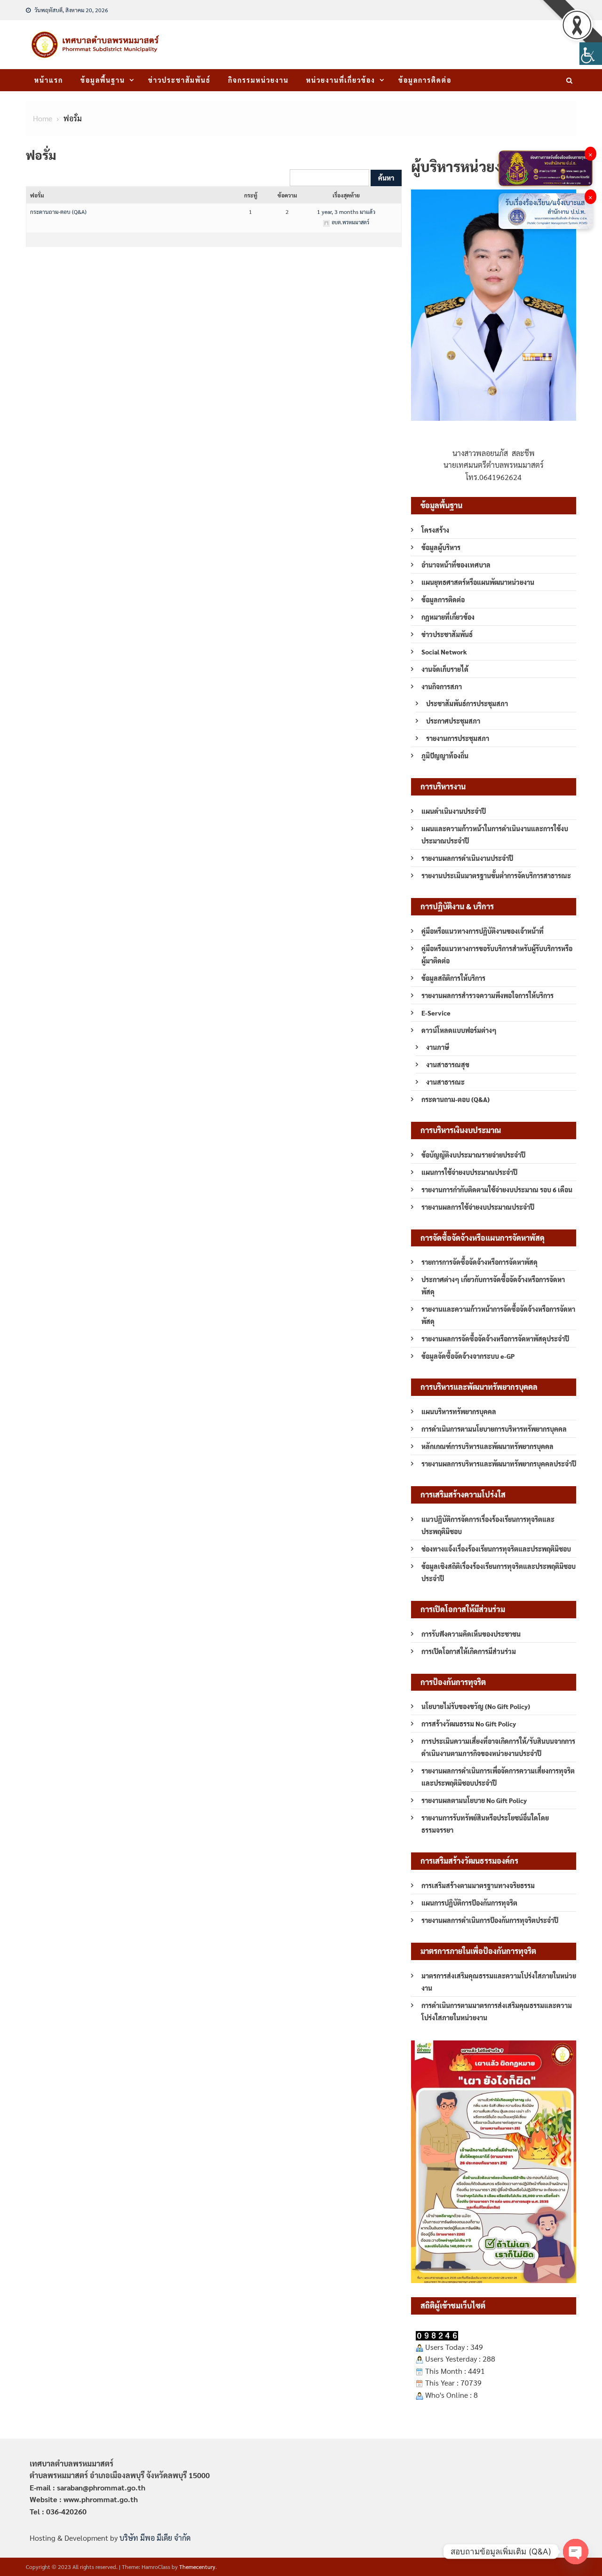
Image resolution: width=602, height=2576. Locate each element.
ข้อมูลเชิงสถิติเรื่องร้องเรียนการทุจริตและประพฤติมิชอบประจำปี (499, 1572)
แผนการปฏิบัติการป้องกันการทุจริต (469, 1903)
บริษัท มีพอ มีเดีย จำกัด (155, 2538)
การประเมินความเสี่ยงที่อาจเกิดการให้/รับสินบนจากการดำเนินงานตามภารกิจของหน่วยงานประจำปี (498, 1747)
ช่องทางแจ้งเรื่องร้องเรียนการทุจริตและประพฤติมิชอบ (496, 1549)
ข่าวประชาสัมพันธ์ (179, 80)
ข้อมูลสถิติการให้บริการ (453, 978)
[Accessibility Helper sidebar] (591, 54)
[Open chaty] (576, 2552)
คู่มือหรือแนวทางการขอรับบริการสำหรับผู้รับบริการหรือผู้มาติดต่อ (497, 954)
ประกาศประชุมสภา (453, 721)
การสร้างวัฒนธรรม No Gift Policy (469, 1724)
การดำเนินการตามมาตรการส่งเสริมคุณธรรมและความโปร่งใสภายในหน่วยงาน (497, 2011)
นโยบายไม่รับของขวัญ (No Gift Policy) (476, 1706)
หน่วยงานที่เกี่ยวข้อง (341, 80)
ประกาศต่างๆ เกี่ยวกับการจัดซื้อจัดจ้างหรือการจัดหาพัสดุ (493, 1285)
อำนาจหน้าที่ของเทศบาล (456, 565)
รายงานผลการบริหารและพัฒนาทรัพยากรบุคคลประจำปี (499, 1464)
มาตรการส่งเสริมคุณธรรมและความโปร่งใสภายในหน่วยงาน (499, 1982)
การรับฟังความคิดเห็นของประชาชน (471, 1634)
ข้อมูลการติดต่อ (425, 80)
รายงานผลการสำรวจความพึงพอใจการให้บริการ (487, 995)
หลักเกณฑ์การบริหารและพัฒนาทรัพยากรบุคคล (487, 1446)
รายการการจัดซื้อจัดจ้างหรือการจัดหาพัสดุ (479, 1262)
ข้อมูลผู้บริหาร (441, 547)
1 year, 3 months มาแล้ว (346, 212)
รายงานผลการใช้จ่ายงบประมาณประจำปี (478, 1207)
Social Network (444, 652)
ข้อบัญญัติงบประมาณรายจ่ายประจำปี (473, 1155)
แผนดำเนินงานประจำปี (454, 811)
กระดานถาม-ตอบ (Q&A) (58, 212)
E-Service (436, 1013)
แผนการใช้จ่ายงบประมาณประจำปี (469, 1172)
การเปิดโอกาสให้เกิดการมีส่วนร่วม (469, 1651)
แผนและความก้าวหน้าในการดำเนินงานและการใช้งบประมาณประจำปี (495, 835)
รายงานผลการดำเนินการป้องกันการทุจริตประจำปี (490, 1920)
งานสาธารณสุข (448, 1064)
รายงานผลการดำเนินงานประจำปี (467, 858)
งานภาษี (438, 1047)
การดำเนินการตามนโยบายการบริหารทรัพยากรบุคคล (494, 1429)
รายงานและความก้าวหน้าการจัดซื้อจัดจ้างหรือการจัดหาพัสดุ (498, 1315)
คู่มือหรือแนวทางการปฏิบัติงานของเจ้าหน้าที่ (483, 931)
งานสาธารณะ (445, 1082)
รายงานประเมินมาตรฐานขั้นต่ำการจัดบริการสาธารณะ (496, 875)
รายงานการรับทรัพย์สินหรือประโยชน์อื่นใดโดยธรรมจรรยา (485, 1824)
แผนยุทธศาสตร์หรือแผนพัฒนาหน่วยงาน (478, 582)
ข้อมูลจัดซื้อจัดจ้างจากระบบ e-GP (468, 1356)
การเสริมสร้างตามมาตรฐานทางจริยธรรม (478, 1885)
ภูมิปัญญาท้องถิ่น (445, 756)
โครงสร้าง (435, 530)
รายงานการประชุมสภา (458, 738)
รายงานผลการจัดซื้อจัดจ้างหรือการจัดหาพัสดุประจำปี (495, 1339)
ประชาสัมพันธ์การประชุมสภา (467, 703)
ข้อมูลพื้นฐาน (103, 80)
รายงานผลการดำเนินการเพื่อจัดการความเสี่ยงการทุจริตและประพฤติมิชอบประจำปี (498, 1777)
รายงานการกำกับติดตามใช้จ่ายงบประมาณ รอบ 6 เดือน (497, 1190)
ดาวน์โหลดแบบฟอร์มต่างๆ (459, 1030)
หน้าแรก (49, 80)
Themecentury (197, 2567)
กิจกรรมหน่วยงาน (258, 80)
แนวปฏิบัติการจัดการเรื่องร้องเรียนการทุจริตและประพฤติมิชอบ (488, 1525)
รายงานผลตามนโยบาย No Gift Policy (474, 1800)
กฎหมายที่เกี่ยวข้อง (448, 617)
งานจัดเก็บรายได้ (445, 669)
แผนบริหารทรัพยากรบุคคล (459, 1411)
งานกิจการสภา (442, 686)
